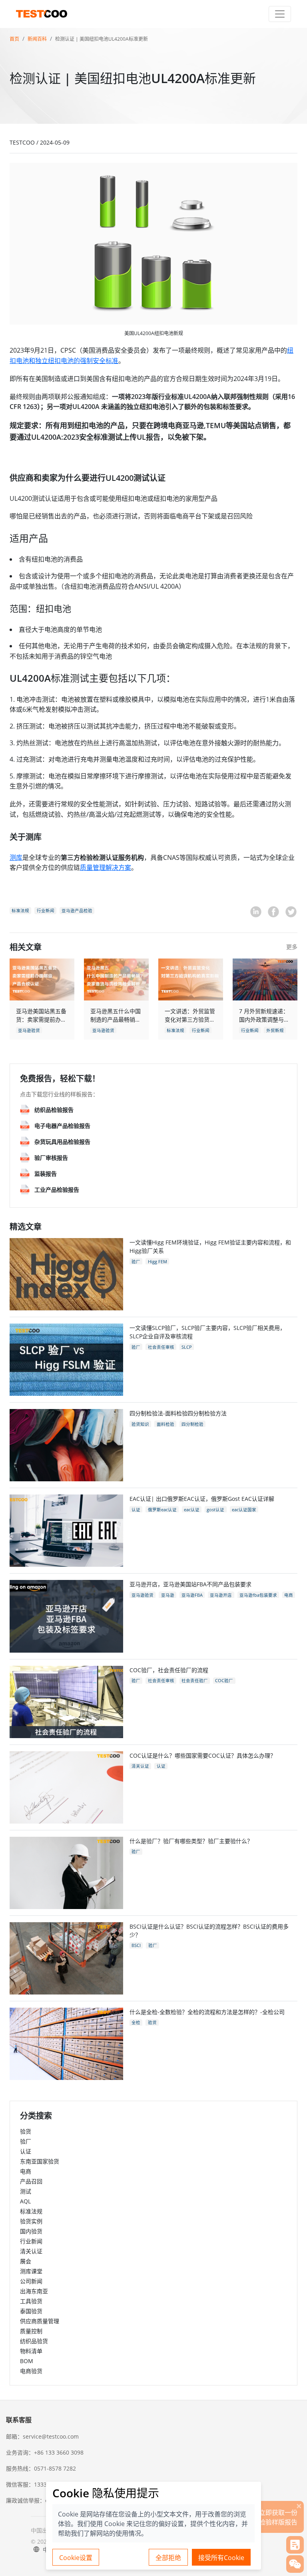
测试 (26, 2191)
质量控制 (31, 2331)
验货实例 (31, 2221)
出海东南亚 (34, 2291)
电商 (26, 2171)
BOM (27, 2361)
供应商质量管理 (40, 2321)
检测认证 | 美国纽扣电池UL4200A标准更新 (102, 39)
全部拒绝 (168, 2558)
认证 (26, 2151)
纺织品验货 (34, 2341)
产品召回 (31, 2181)
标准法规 (31, 2211)
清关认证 (31, 2251)
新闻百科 (37, 39)
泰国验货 (31, 2311)
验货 (26, 2131)
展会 (26, 2261)
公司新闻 (31, 2281)
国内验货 (31, 2231)
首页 (14, 39)
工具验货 (31, 2301)
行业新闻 (31, 2241)
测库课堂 (31, 2271)
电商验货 (31, 2371)
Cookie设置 (76, 2558)
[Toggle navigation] (280, 14)
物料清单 (31, 2351)
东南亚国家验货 (40, 2161)
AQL (25, 2201)
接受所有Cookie (221, 2558)
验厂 (26, 2141)
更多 (292, 947)
